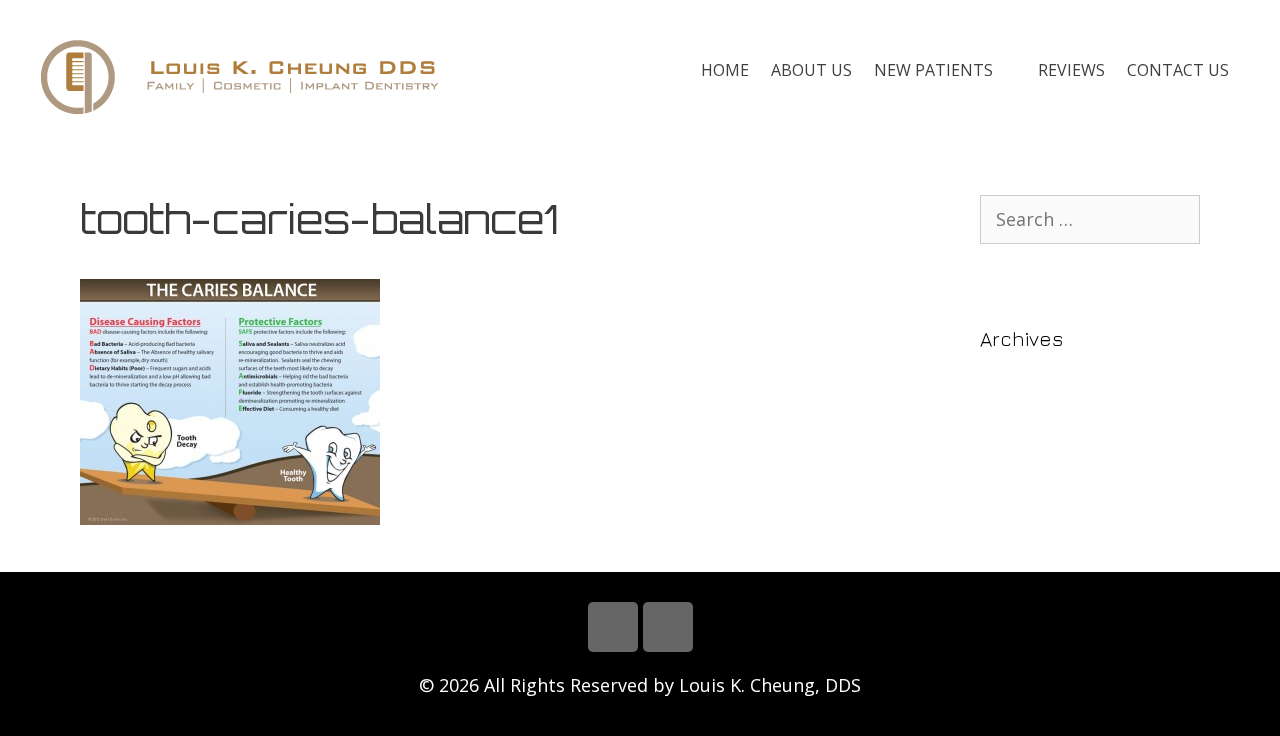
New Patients (933, 70)
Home (725, 70)
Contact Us (1178, 70)
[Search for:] (1090, 219)
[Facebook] (613, 627)
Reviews (1071, 70)
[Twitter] (668, 627)
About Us (811, 70)
